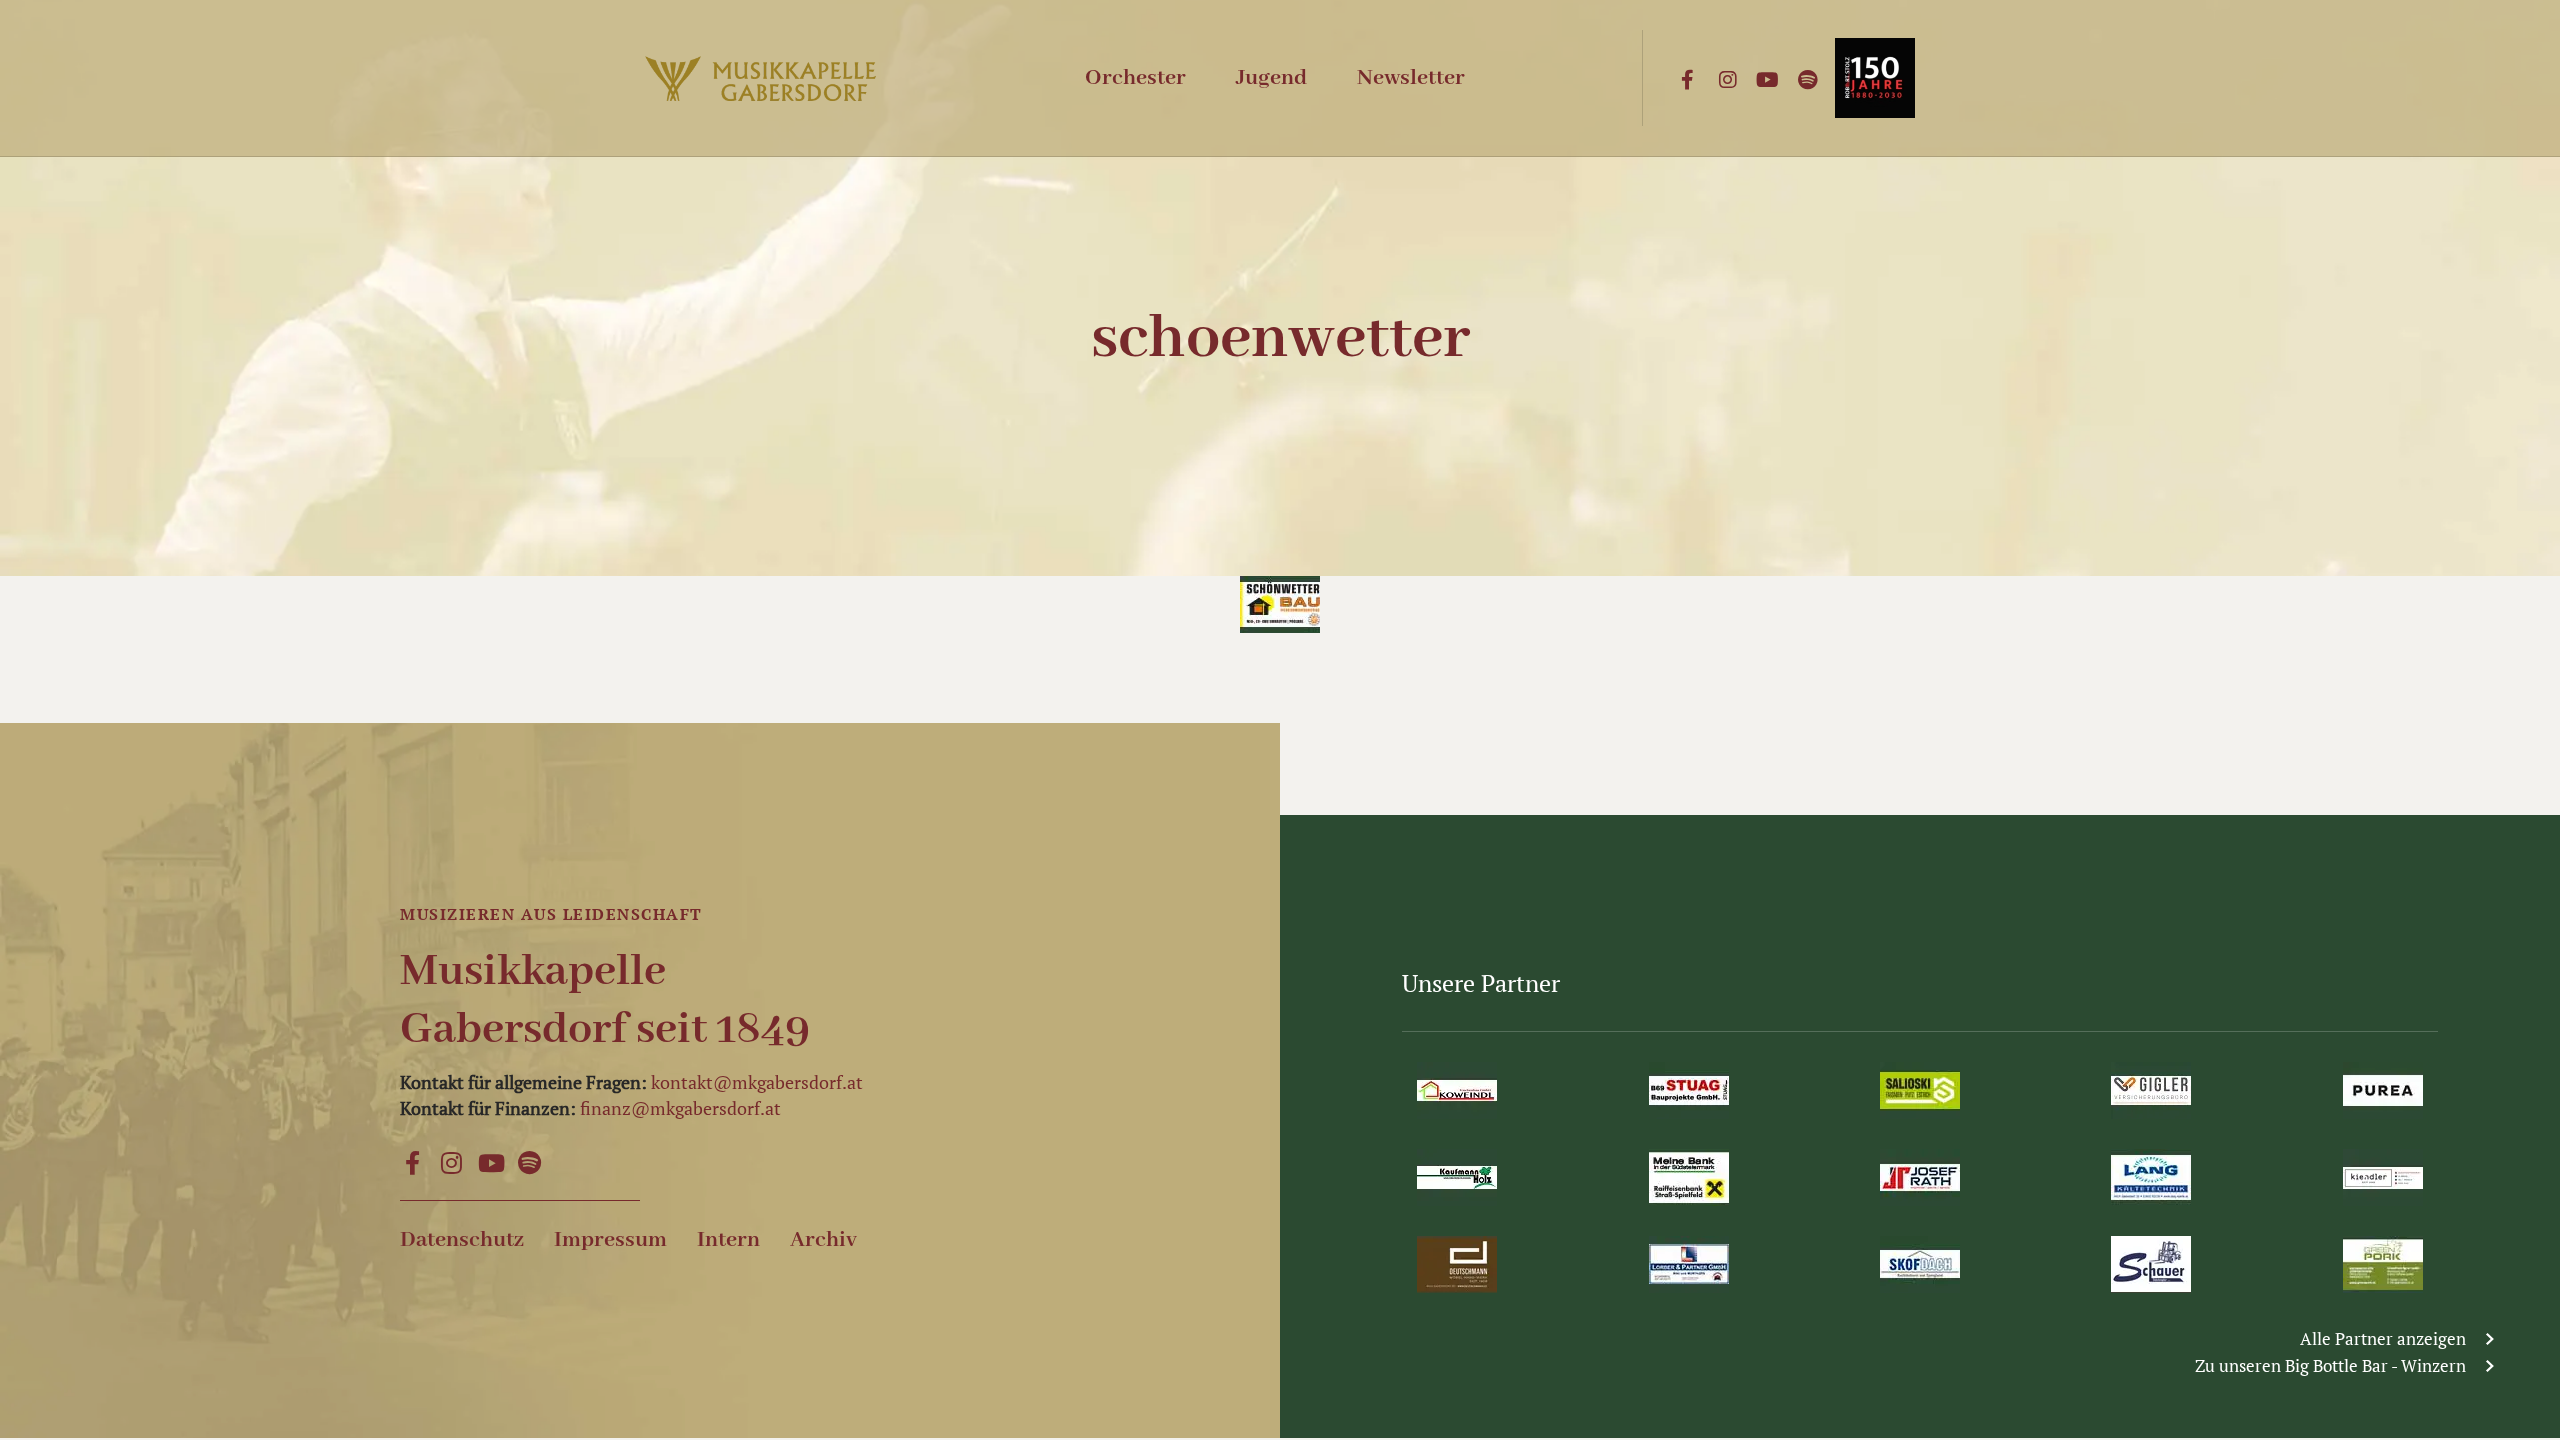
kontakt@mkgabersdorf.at (757, 1082)
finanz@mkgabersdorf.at (680, 1108)
